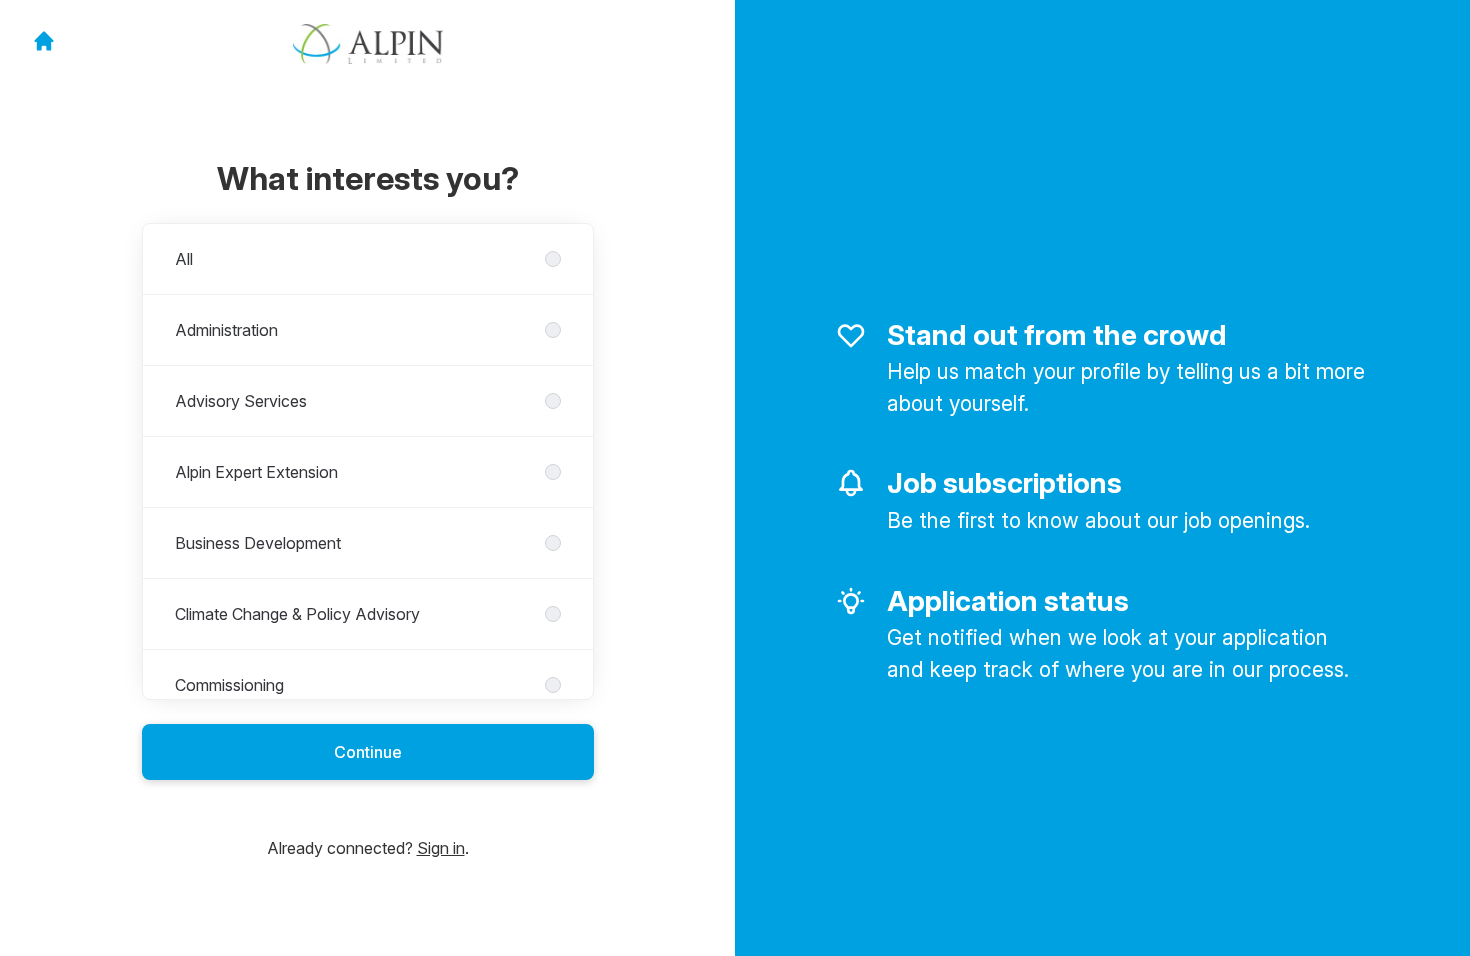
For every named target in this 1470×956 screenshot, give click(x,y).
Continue (368, 752)
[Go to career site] (44, 41)
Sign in (441, 848)
